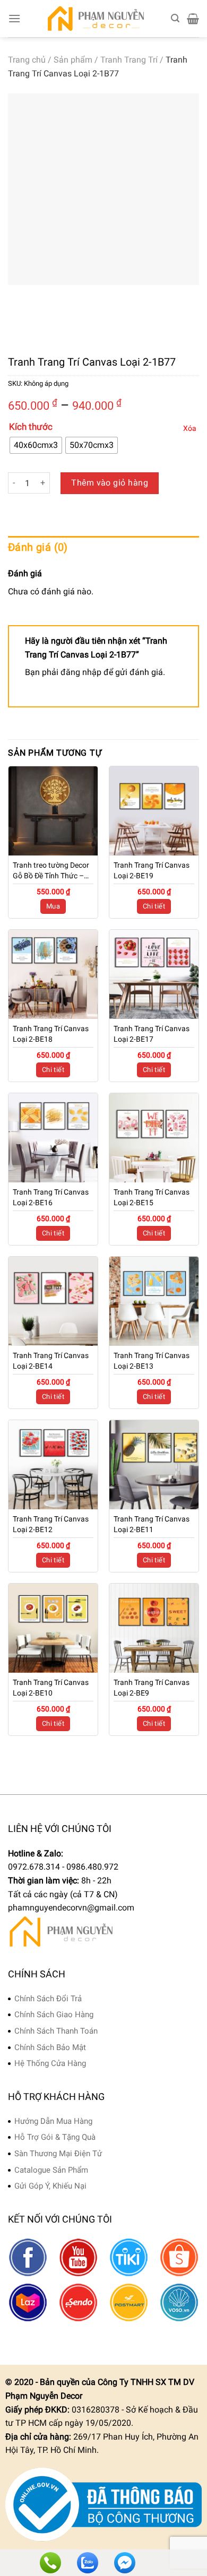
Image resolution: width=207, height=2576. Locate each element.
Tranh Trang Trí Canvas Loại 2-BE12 (51, 1524)
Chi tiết (154, 906)
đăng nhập (81, 672)
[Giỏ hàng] (193, 19)
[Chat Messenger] (125, 2563)
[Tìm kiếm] (175, 18)
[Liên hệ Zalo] (88, 2563)
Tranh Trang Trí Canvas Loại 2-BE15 (152, 1197)
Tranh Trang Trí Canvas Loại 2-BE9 (152, 1688)
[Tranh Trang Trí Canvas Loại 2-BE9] (154, 1628)
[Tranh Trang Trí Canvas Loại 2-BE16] (53, 1138)
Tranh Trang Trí (129, 60)
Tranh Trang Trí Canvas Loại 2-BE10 (51, 1688)
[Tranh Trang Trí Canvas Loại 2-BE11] (154, 1465)
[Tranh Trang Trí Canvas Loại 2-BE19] (154, 811)
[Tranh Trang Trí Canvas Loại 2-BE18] (53, 974)
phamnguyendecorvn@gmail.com (71, 1908)
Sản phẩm (73, 60)
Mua (53, 906)
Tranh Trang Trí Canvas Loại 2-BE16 (51, 1197)
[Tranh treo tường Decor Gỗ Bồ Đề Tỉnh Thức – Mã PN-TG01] (53, 811)
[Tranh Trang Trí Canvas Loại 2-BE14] (53, 1301)
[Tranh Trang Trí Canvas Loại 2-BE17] (154, 974)
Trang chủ (27, 60)
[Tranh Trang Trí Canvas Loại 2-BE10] (53, 1628)
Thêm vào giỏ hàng (110, 483)
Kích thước (31, 427)
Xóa (190, 428)
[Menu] (14, 18)
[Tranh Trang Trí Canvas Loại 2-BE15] (154, 1138)
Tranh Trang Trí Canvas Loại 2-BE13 (152, 1361)
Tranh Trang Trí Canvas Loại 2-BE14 (51, 1361)
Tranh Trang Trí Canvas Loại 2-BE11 (152, 1524)
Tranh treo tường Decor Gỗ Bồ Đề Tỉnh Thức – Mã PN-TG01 (51, 871)
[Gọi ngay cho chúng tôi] (50, 2563)
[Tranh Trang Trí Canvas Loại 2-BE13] (154, 1301)
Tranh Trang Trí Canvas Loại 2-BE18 (51, 1034)
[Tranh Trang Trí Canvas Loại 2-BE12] (53, 1465)
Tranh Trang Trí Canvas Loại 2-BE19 (152, 870)
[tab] (103, 547)
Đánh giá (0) (38, 547)
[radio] (36, 445)
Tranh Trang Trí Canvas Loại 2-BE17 (152, 1034)
